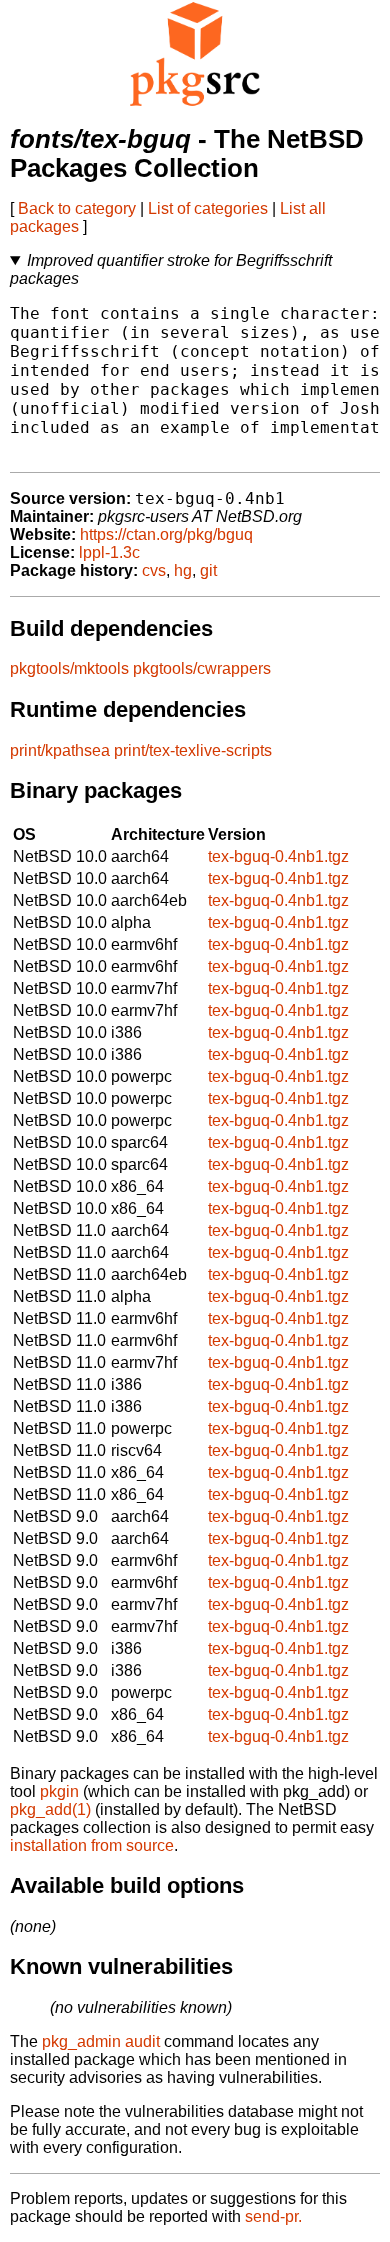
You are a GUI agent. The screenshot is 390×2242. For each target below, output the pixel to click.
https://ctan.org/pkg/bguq (166, 534)
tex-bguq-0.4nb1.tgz (278, 856)
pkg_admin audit (101, 2041)
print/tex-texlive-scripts (193, 750)
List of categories (208, 208)
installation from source (92, 1845)
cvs (154, 570)
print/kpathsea (60, 750)
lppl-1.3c (109, 552)
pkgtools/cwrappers (202, 668)
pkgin (59, 1791)
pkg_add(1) (50, 1809)
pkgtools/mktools (69, 668)
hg (183, 570)
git (208, 570)
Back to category (77, 208)
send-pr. (273, 2216)
